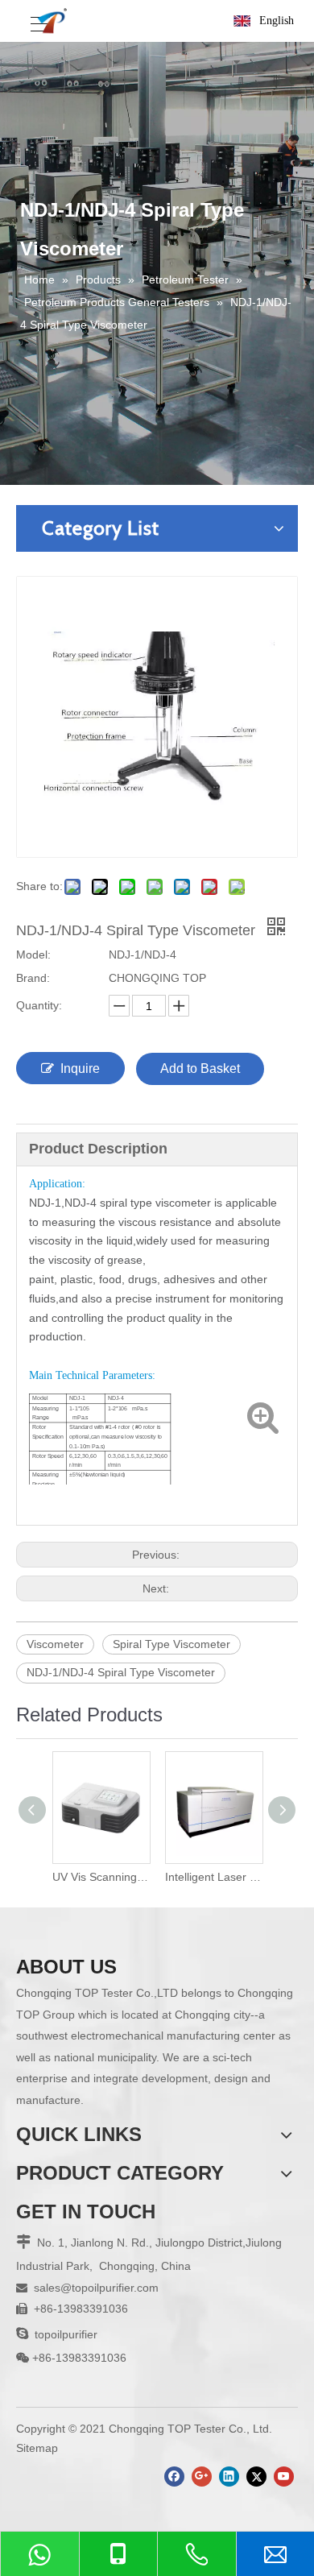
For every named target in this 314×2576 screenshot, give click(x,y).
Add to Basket (200, 1069)
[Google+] (202, 2477)
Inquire (80, 1069)
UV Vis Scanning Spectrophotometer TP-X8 (81, 1877)
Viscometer (55, 1644)
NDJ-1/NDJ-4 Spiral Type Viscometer (121, 1672)
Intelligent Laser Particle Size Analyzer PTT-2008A (193, 1877)
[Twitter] (256, 2477)
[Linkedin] (229, 2477)
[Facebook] (174, 2477)
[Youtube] (284, 2477)
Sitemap (37, 2448)
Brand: (33, 978)
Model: (33, 955)
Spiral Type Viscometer (171, 1644)
